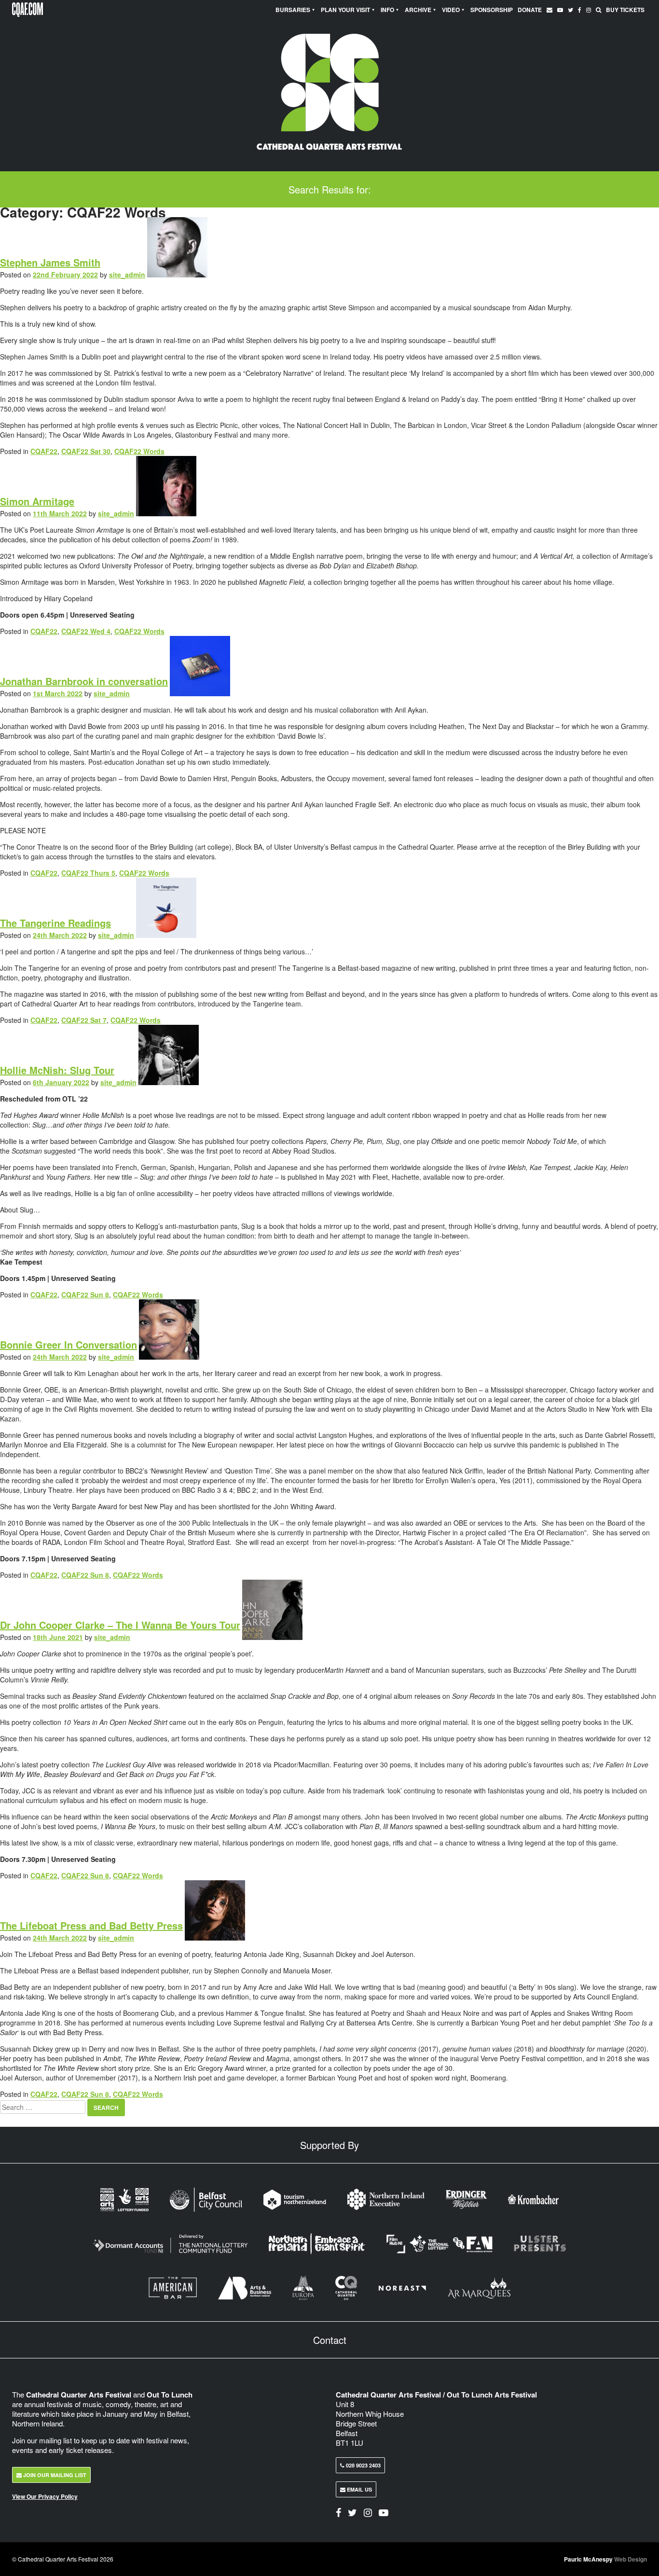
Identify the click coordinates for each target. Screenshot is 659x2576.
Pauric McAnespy (605, 2559)
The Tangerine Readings (55, 923)
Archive (418, 10)
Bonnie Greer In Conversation (69, 1344)
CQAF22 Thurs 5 (88, 873)
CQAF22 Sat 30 (86, 451)
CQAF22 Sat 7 (84, 1020)
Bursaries (293, 10)
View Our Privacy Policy (45, 2496)
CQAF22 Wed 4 (86, 631)
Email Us (359, 2489)
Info (387, 10)
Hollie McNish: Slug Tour (57, 1070)
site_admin (127, 275)
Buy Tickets (625, 10)
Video (451, 10)
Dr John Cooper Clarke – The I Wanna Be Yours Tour (120, 1625)
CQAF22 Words (139, 451)
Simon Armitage (37, 501)
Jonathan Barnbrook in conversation (84, 681)
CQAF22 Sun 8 (85, 1295)
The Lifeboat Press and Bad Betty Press (91, 1925)
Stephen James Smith (50, 262)
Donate (530, 10)
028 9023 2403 (363, 2465)
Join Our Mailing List (54, 2475)
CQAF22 (44, 451)
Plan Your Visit (345, 10)
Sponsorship (492, 10)
